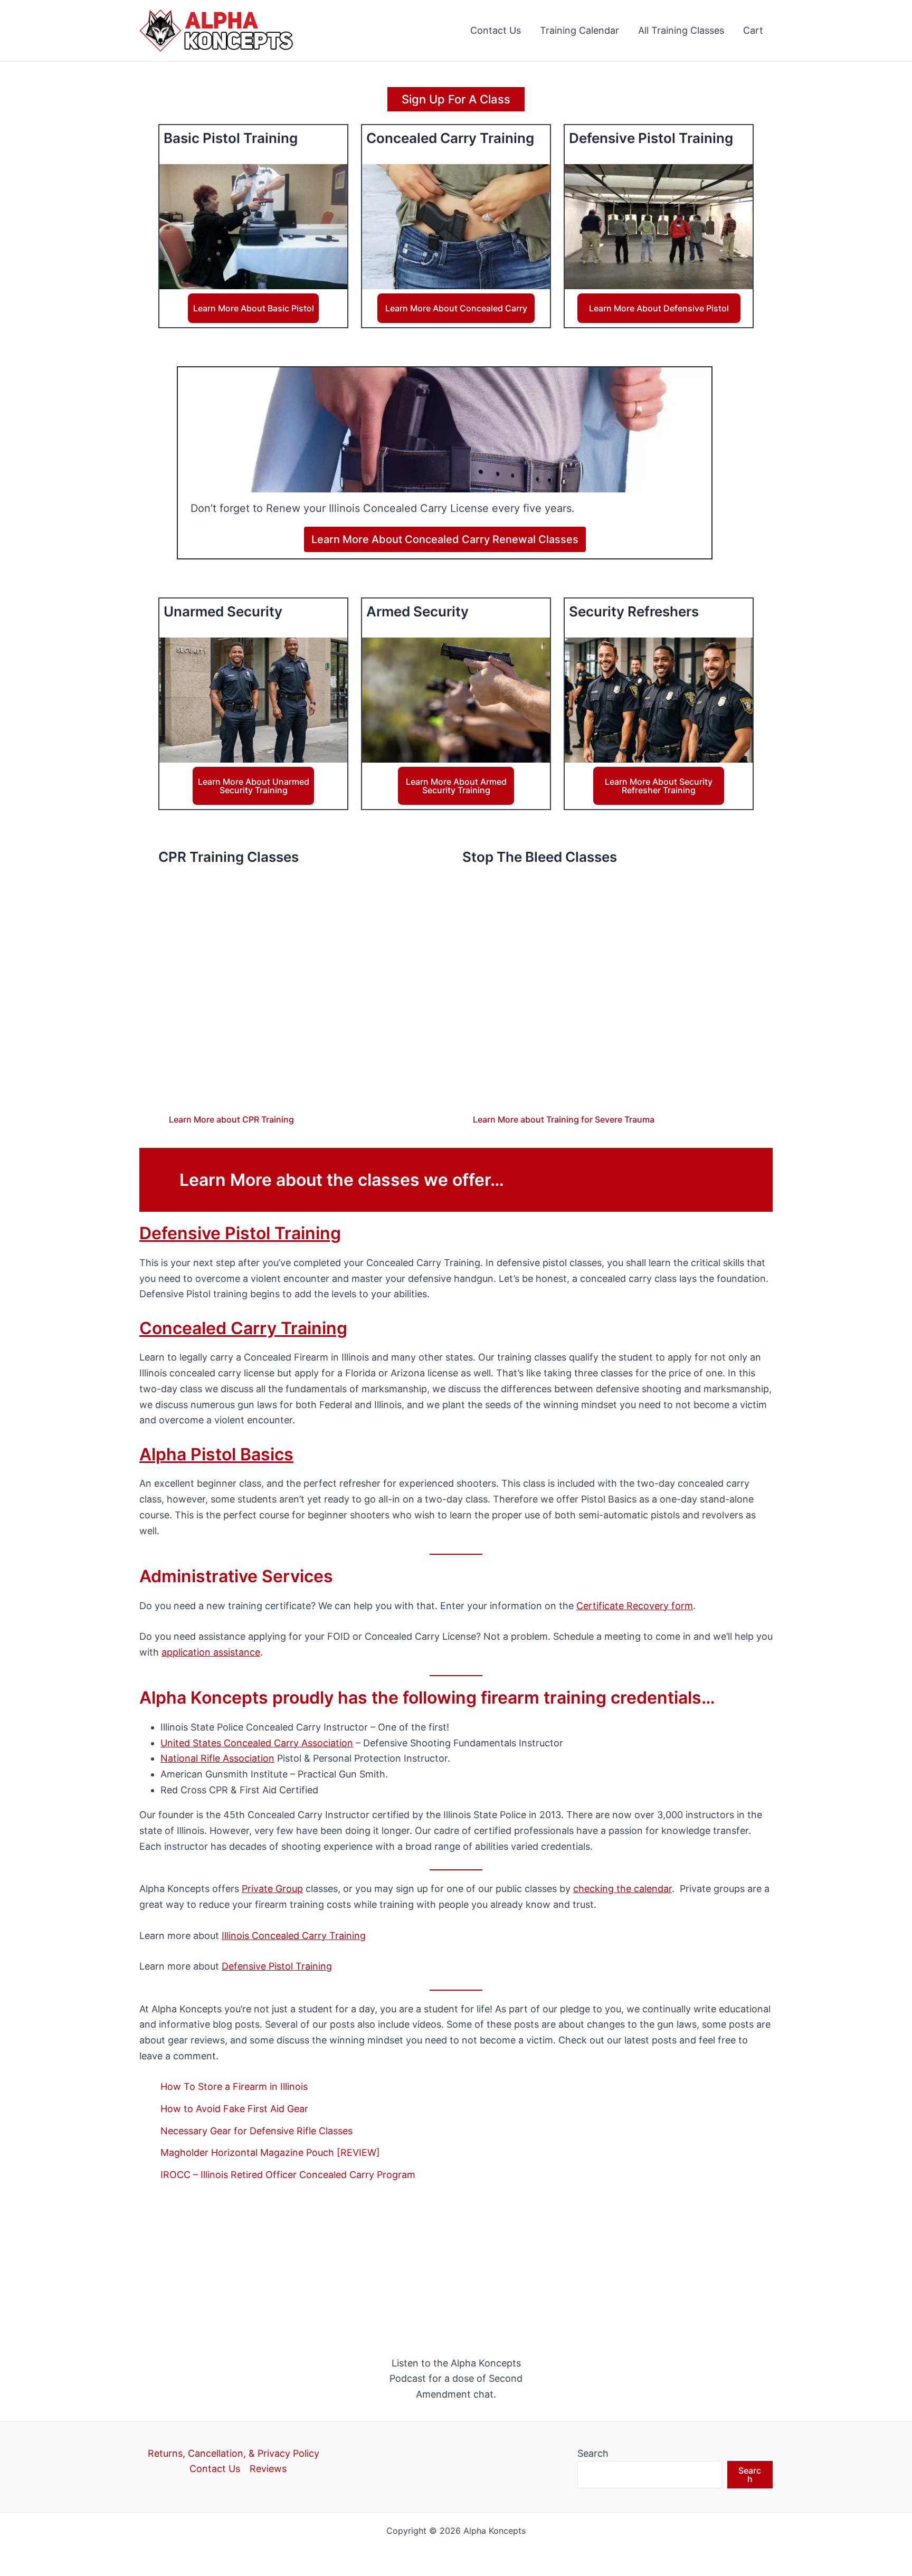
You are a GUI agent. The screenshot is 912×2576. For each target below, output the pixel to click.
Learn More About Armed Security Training (456, 786)
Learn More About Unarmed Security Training (254, 786)
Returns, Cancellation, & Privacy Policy (234, 2453)
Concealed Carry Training (243, 1328)
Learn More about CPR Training (231, 1119)
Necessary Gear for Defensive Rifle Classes (256, 2131)
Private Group (272, 1889)
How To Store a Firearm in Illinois (234, 2087)
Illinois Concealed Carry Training (294, 1936)
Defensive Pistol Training (240, 1233)
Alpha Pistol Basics (216, 1454)
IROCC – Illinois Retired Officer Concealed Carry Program (288, 2175)
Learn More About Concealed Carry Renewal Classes (445, 539)
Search (593, 2453)
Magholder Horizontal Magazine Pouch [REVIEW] (270, 2152)
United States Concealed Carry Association (257, 1743)
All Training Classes (681, 30)
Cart (753, 30)
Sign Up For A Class (456, 99)
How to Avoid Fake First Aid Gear (234, 2109)
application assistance (211, 1652)
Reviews (268, 2469)
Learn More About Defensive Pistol (659, 308)
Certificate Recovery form (635, 1606)
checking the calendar (623, 1889)
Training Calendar (579, 30)
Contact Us (496, 30)
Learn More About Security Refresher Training (659, 786)
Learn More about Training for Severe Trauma (564, 1119)
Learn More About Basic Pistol (254, 308)
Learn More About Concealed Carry (456, 308)
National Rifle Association (217, 1758)
